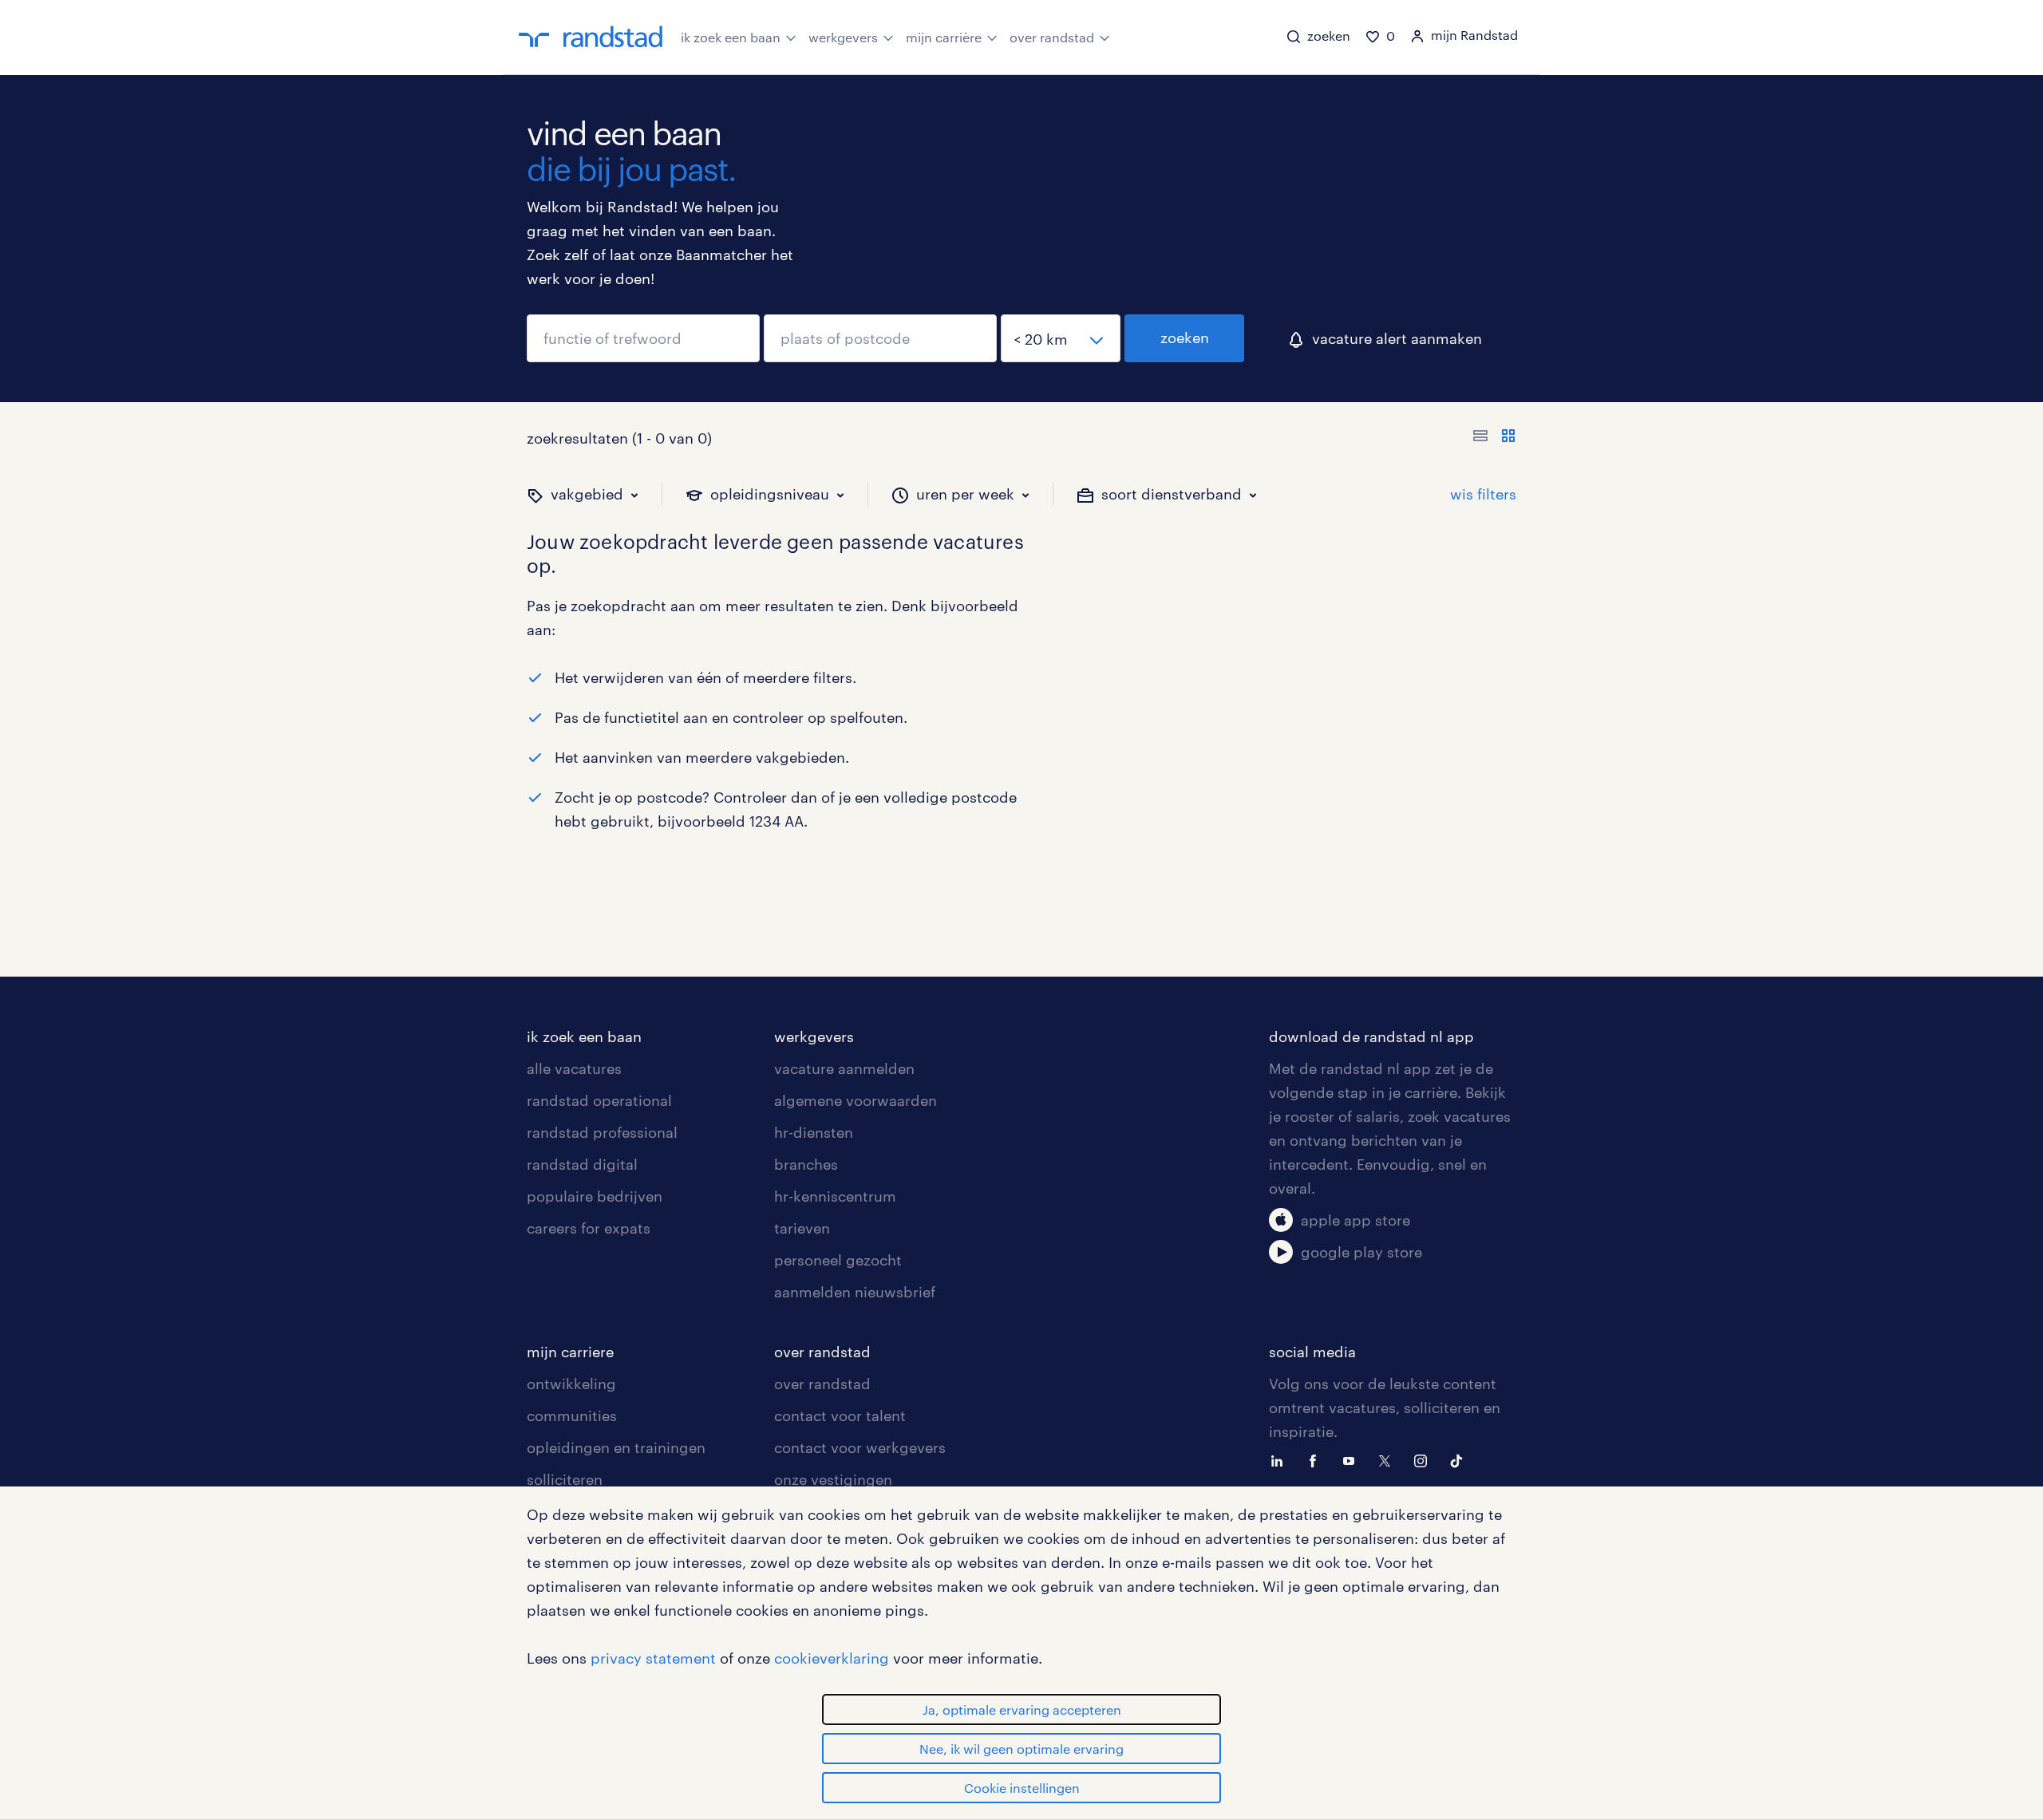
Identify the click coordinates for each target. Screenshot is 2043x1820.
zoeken (1185, 338)
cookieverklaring (832, 1658)
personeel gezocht (838, 1260)
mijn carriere (570, 1352)
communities (572, 1415)
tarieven (802, 1228)
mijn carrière (944, 37)
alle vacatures (574, 1068)
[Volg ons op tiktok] (1460, 1459)
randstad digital (582, 1164)
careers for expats (589, 1228)
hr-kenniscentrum (835, 1196)
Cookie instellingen (1022, 1788)
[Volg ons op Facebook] (1317, 1459)
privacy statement (653, 1658)
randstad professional (602, 1132)
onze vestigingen (833, 1479)
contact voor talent (840, 1415)
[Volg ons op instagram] (1425, 1459)
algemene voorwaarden (856, 1100)
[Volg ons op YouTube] (1353, 1459)
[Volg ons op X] (1389, 1459)
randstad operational (599, 1100)
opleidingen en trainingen (616, 1447)
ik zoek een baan (731, 37)
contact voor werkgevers (860, 1447)
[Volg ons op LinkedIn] (1281, 1459)
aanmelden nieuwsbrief (855, 1292)
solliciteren (565, 1479)
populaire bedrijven (595, 1196)
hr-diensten (814, 1132)
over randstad (1052, 37)
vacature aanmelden (844, 1068)
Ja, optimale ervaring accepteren (1022, 1709)
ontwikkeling (571, 1384)
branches (806, 1164)
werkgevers (843, 37)
